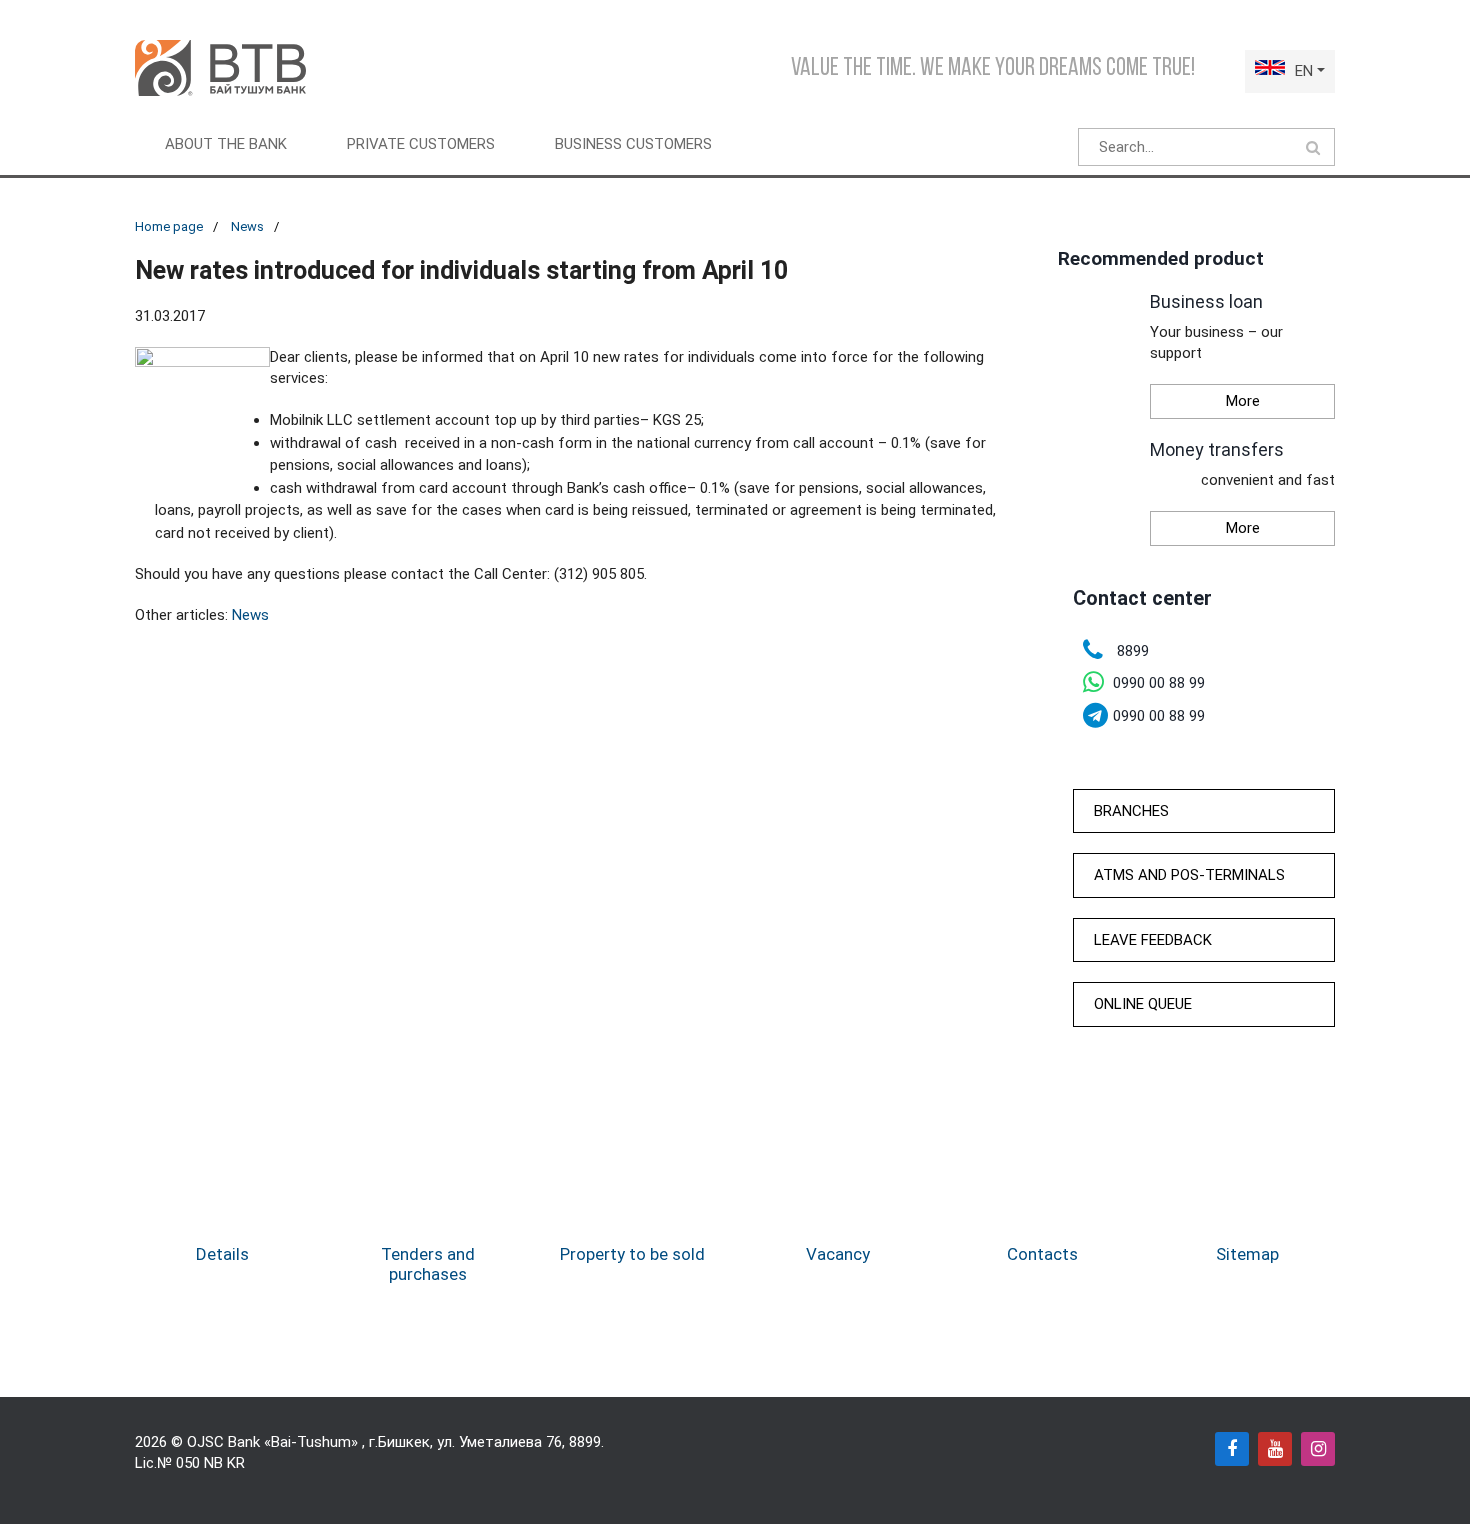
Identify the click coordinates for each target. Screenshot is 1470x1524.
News (247, 226)
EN (1304, 71)
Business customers (633, 144)
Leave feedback (1153, 940)
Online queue (1143, 1004)
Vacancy (838, 1254)
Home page (169, 226)
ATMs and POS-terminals (1189, 875)
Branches (1131, 811)
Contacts (1042, 1254)
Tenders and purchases (428, 1264)
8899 (585, 1442)
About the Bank (226, 144)
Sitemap (1247, 1254)
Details (222, 1254)
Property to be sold (632, 1254)
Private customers (421, 144)
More (1243, 401)
